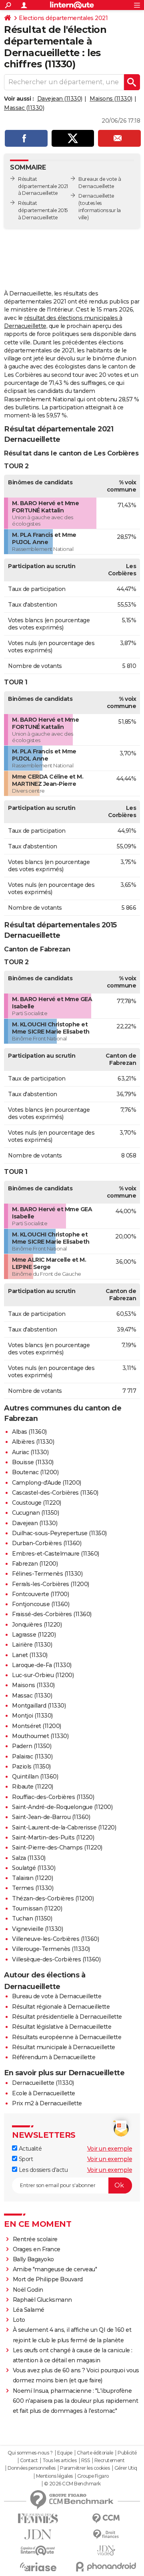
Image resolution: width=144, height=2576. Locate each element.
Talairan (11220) (32, 1878)
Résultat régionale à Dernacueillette (61, 2007)
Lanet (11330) (30, 1655)
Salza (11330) (29, 1858)
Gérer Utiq (126, 2468)
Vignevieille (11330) (37, 1929)
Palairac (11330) (32, 1756)
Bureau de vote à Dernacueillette (57, 1996)
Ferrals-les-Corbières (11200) (51, 1584)
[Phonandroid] (106, 2567)
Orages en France (37, 2249)
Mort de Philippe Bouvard (48, 2279)
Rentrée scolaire (35, 2239)
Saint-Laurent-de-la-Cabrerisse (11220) (64, 1827)
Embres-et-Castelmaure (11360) (56, 1554)
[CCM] (106, 2518)
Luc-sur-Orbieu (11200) (43, 1675)
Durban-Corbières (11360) (47, 1543)
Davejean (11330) (60, 99)
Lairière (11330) (32, 1645)
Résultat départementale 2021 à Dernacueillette (43, 186)
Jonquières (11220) (37, 1625)
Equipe (65, 2453)
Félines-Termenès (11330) (47, 1574)
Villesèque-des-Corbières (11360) (56, 1959)
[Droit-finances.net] (106, 2535)
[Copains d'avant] (38, 2551)
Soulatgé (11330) (34, 1868)
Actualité (29, 2149)
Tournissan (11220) (37, 1908)
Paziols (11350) (31, 1767)
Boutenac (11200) (35, 1472)
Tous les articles (60, 2461)
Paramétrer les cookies (85, 2468)
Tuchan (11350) (32, 1918)
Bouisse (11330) (33, 1462)
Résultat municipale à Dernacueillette (64, 2047)
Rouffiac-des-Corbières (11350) (53, 1797)
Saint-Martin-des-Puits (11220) (53, 1837)
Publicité (127, 2453)
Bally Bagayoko (33, 2259)
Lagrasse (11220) (34, 1635)
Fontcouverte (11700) (40, 1594)
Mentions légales (54, 2476)
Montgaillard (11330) (39, 1706)
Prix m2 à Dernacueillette (47, 2103)
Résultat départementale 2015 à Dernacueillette (43, 210)
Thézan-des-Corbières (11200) (53, 1898)
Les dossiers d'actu (42, 2170)
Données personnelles (32, 2468)
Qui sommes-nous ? (30, 2453)
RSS (86, 2461)
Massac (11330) (24, 108)
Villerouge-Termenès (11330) (51, 1949)
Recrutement (110, 2461)
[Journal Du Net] (38, 2535)
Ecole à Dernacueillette (44, 2093)
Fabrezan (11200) (35, 1564)
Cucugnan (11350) (35, 1513)
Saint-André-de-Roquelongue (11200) (62, 1807)
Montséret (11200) (37, 1726)
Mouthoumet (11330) (40, 1736)
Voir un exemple (110, 2149)
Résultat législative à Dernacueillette (62, 2027)
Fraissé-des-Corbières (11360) (52, 1614)
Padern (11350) (32, 1746)
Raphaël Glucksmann (42, 2300)
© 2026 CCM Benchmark (72, 2484)
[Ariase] (38, 2567)
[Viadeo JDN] (106, 2551)
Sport (25, 2159)
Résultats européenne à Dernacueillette (67, 2037)
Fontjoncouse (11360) (41, 1604)
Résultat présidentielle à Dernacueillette (67, 2017)
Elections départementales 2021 (63, 18)
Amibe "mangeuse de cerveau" (55, 2269)
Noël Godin (28, 2290)
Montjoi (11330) (32, 1716)
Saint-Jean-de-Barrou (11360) (51, 1817)
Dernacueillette (96, 196)
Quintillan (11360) (35, 1777)
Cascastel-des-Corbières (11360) (55, 1493)
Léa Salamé (29, 2310)
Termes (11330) (33, 1888)
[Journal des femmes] (38, 2518)
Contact (29, 2461)
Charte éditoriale (95, 2453)
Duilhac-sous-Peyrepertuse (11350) (59, 1533)
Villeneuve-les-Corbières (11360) (55, 1939)
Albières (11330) (33, 1442)
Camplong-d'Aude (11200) (47, 1483)
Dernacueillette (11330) (43, 2083)
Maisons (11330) (111, 99)
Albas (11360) (29, 1432)
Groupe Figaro (93, 2476)
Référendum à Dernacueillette (54, 2057)
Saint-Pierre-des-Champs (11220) (57, 1848)
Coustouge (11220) (37, 1503)
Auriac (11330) (30, 1452)
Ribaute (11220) (33, 1787)
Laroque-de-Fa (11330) (42, 1665)
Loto (19, 2320)
